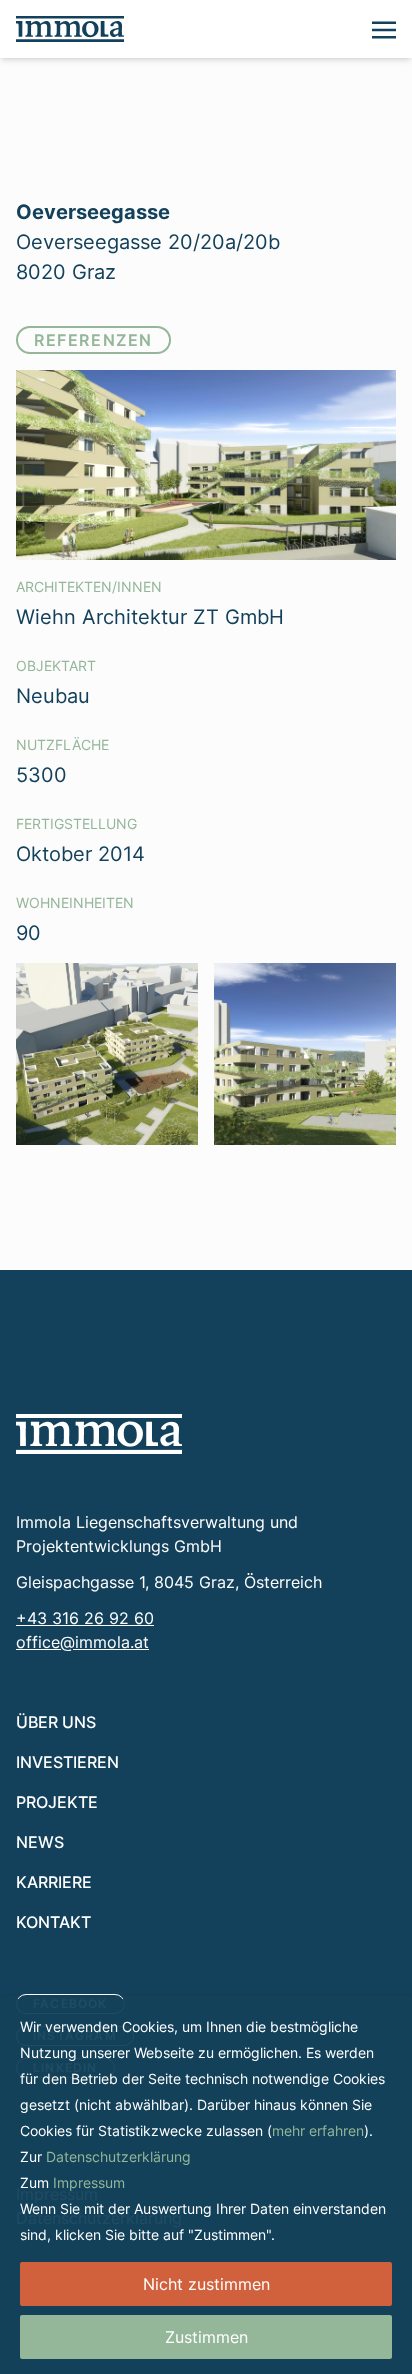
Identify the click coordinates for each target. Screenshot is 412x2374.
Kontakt (53, 1921)
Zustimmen (206, 2337)
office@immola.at (82, 1642)
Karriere (54, 1881)
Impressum (89, 2182)
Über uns (56, 1721)
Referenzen (93, 339)
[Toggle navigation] (384, 28)
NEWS (40, 1841)
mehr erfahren (318, 2130)
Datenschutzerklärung (118, 2156)
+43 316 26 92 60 (85, 1618)
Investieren (67, 1761)
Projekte (57, 1801)
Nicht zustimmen (206, 2284)
